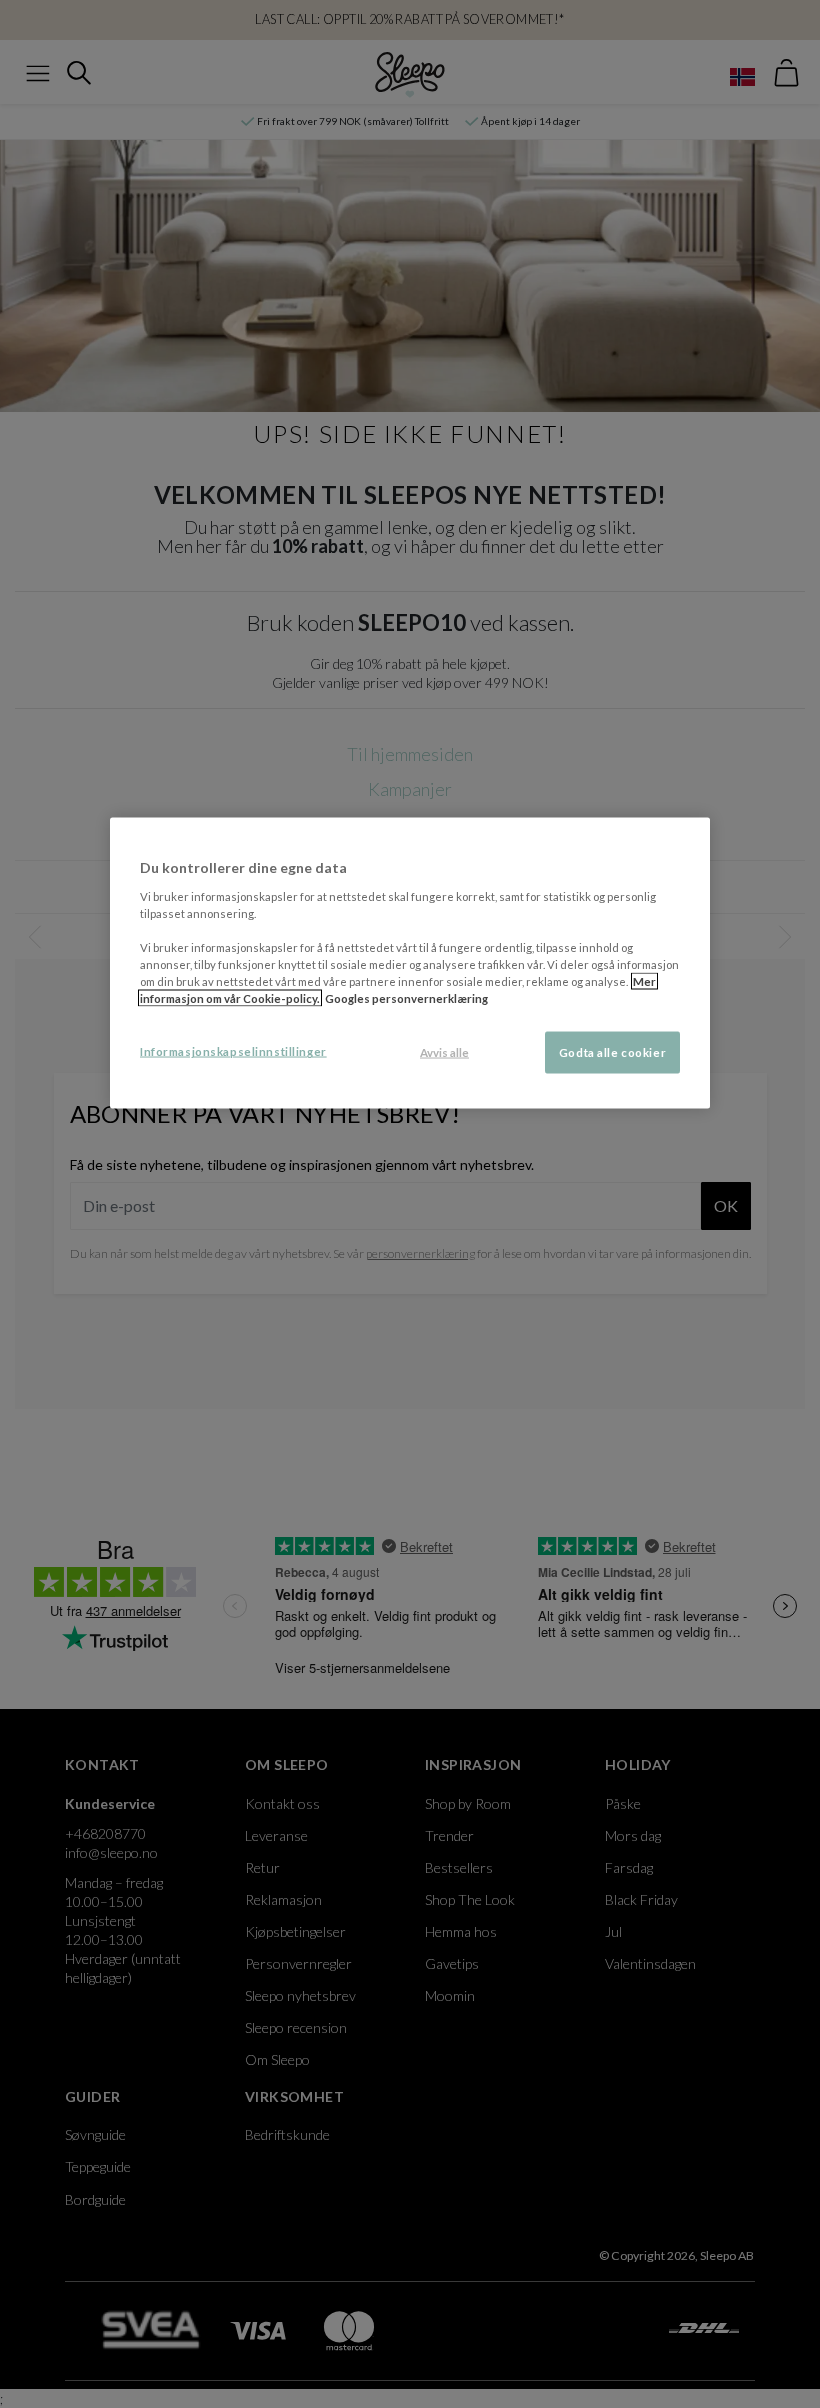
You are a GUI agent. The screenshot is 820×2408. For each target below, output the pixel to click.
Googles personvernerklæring (406, 998)
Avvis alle (444, 1052)
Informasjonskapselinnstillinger (233, 1051)
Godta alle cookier (612, 1052)
